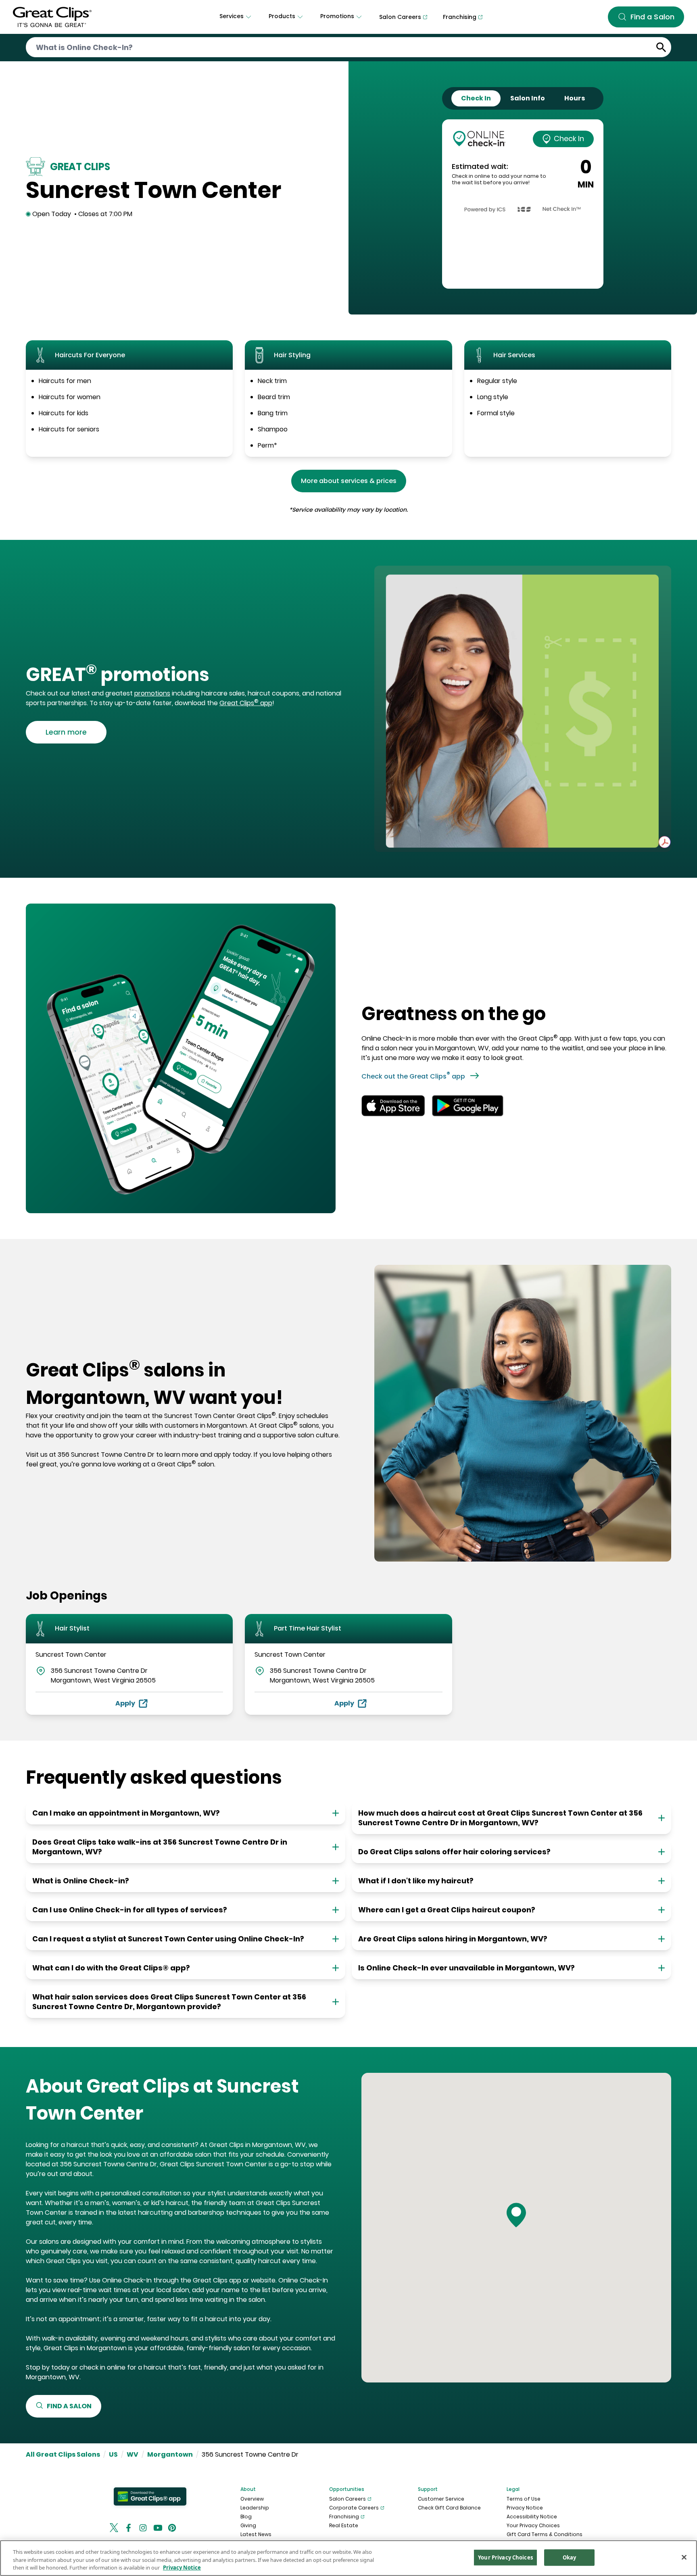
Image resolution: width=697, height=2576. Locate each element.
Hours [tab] (575, 98)
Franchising (344, 2517)
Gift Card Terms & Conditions (545, 2534)
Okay (570, 2557)
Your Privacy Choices (533, 2525)
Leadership (255, 2508)
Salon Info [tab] (528, 98)
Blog (246, 2517)
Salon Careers (347, 2499)
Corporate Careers (354, 2508)
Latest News (256, 2534)
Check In (569, 138)
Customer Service (441, 2499)
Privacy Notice (525, 2508)
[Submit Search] (661, 47)
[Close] (684, 2557)
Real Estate (344, 2525)
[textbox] (184, 675)
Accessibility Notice (532, 2517)
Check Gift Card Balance (449, 2508)
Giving (248, 2525)
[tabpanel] (523, 204)
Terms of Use (524, 2499)
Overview (252, 2499)
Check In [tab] (476, 98)
